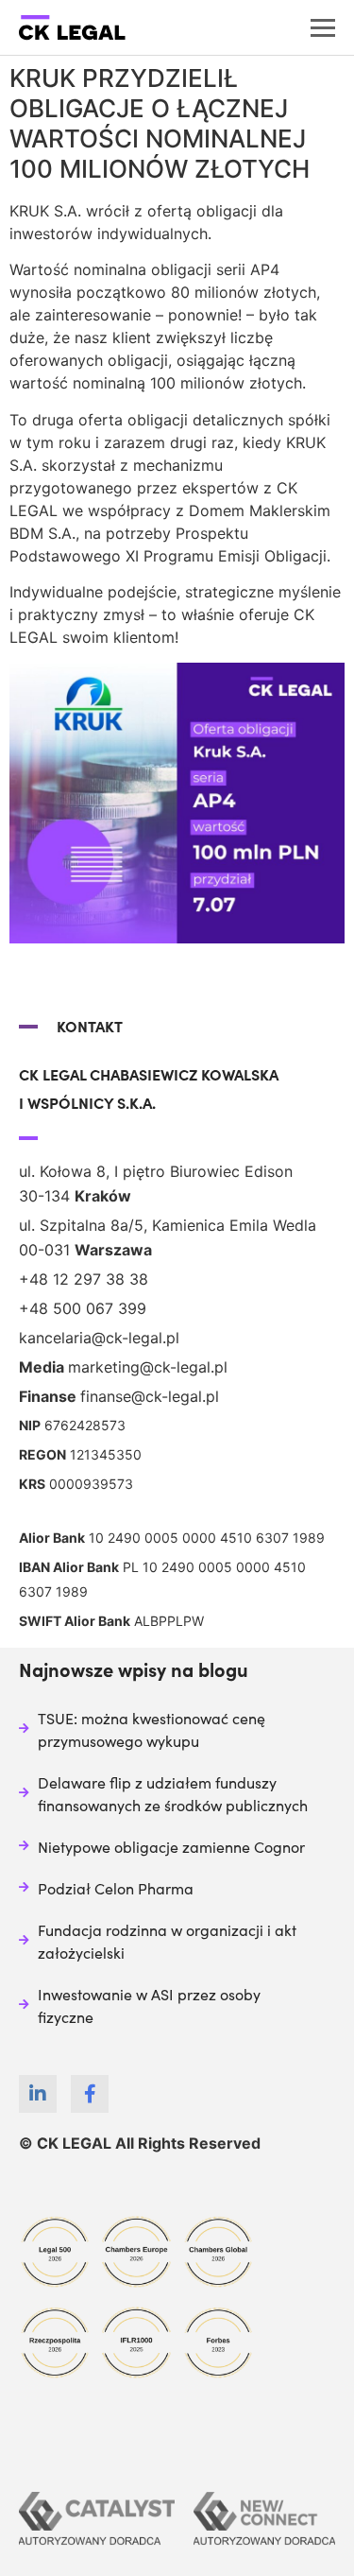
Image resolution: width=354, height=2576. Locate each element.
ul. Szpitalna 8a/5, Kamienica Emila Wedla (168, 1225)
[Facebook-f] (90, 2094)
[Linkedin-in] (38, 2094)
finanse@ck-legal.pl (150, 1396)
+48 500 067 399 (83, 1308)
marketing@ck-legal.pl (148, 1367)
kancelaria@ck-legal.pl (99, 1338)
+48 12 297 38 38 (84, 1279)
